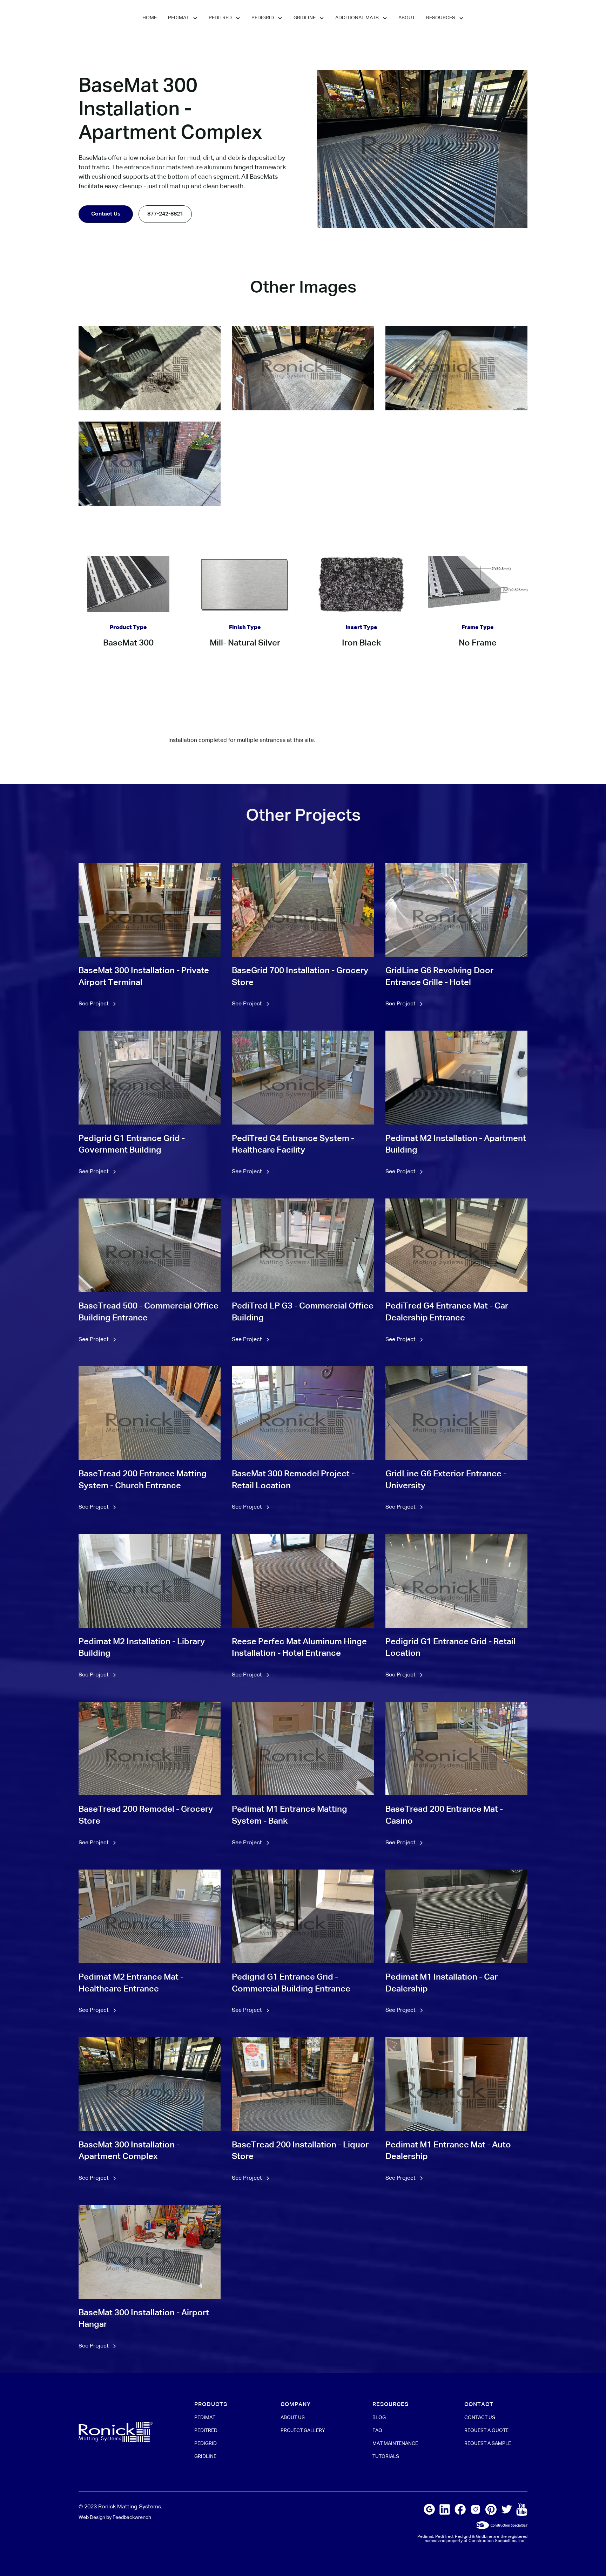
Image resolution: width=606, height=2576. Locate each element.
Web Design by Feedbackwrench (115, 2517)
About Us (293, 2418)
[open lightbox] (150, 368)
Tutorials (386, 2457)
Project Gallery (303, 2431)
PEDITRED (206, 2431)
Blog (379, 2418)
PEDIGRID (206, 2444)
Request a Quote (486, 2431)
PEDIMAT (205, 2418)
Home (150, 18)
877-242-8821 (165, 214)
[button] (183, 18)
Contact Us (106, 214)
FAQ (377, 2431)
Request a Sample (488, 2444)
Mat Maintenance (395, 2444)
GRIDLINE (205, 2457)
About (407, 18)
